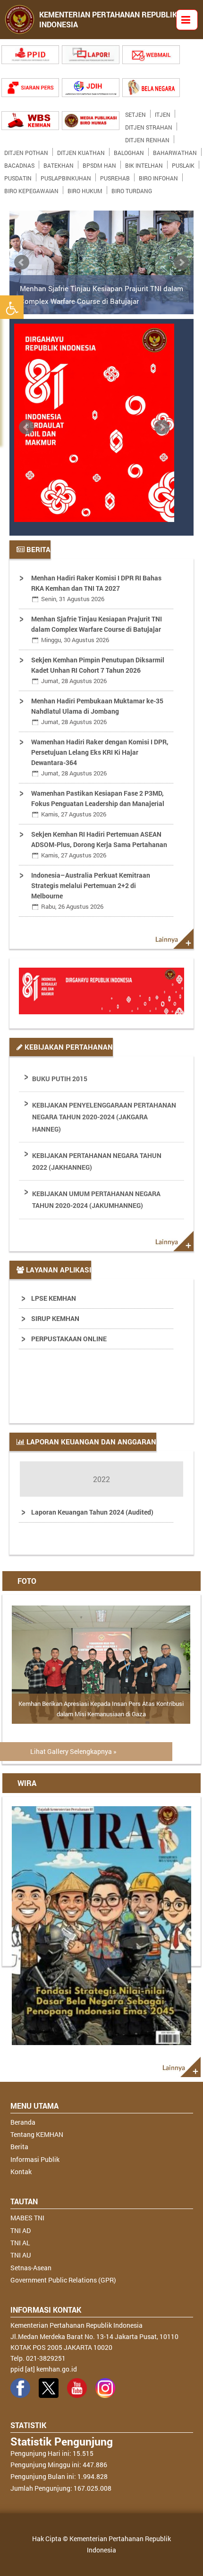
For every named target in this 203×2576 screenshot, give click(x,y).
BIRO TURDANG (132, 189)
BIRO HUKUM (85, 189)
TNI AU (21, 2255)
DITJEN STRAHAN (149, 125)
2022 (101, 1479)
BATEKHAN (59, 163)
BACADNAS (19, 163)
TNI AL (20, 2243)
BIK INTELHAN (144, 163)
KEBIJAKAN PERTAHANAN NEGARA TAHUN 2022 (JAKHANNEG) (97, 1161)
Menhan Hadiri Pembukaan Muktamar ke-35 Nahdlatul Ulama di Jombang (97, 711)
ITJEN (163, 113)
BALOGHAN (129, 151)
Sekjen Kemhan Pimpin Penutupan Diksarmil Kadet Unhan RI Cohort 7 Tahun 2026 (98, 670)
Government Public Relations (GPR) (63, 2280)
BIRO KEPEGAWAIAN (31, 189)
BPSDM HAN (99, 163)
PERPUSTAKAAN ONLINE (69, 1339)
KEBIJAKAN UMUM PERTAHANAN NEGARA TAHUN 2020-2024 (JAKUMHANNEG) (96, 1199)
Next (181, 262)
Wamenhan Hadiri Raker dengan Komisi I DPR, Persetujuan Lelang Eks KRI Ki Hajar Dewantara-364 (100, 757)
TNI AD (21, 2230)
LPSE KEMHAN (54, 1298)
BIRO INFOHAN (158, 176)
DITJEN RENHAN (147, 138)
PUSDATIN (18, 176)
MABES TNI (27, 2218)
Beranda (23, 2122)
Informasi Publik (35, 2159)
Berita (19, 2147)
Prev (22, 262)
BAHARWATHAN (175, 151)
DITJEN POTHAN (26, 151)
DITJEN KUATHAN (81, 151)
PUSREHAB (115, 176)
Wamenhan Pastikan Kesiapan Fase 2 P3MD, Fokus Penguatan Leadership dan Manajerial (98, 803)
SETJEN (135, 113)
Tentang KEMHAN (37, 2134)
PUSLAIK (183, 163)
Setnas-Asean (31, 2268)
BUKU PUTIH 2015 (60, 1079)
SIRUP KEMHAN (55, 1318)
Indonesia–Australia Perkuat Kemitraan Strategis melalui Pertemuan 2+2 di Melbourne (91, 891)
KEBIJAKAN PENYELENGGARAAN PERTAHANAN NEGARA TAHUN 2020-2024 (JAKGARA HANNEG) (104, 1117)
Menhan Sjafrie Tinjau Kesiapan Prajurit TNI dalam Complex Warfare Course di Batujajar (101, 294)
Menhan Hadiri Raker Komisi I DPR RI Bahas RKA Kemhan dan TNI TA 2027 (96, 588)
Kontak (21, 2172)
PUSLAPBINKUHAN (66, 176)
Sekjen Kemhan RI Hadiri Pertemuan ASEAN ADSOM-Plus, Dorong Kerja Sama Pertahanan (99, 844)
